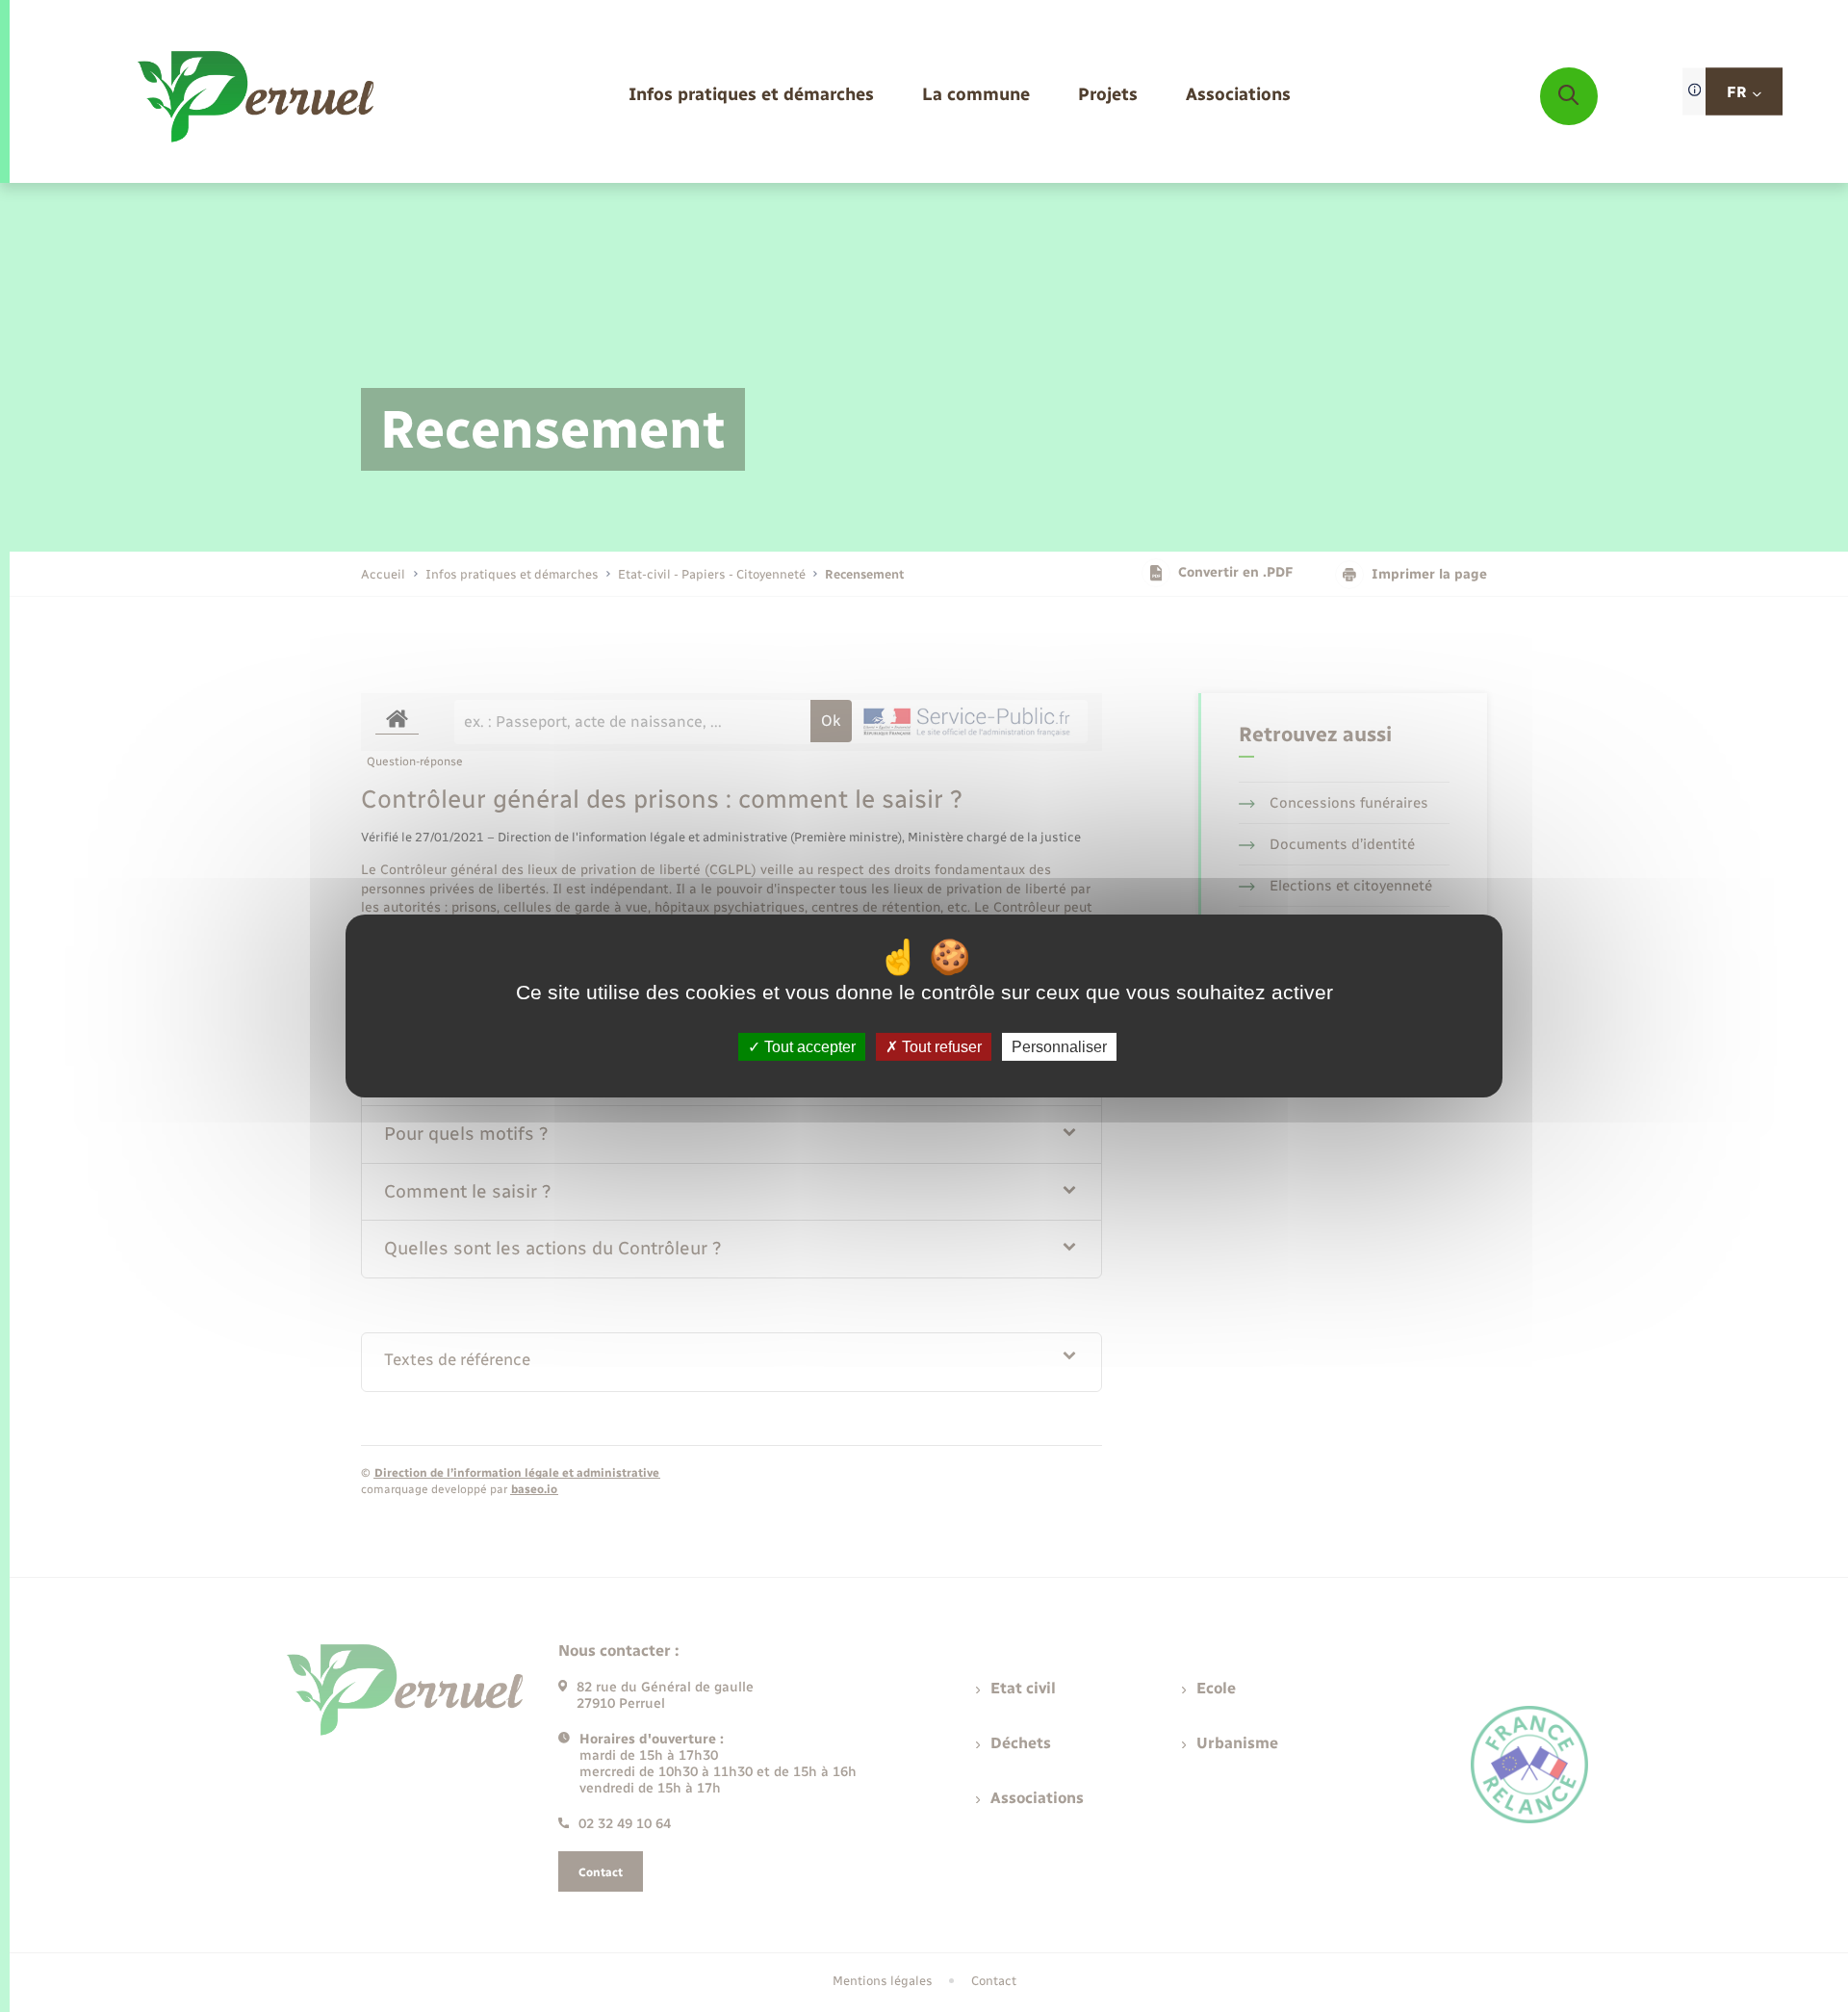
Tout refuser (940, 1047)
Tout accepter (808, 1047)
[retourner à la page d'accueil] (257, 96)
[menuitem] (751, 96)
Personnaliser (1059, 1047)
